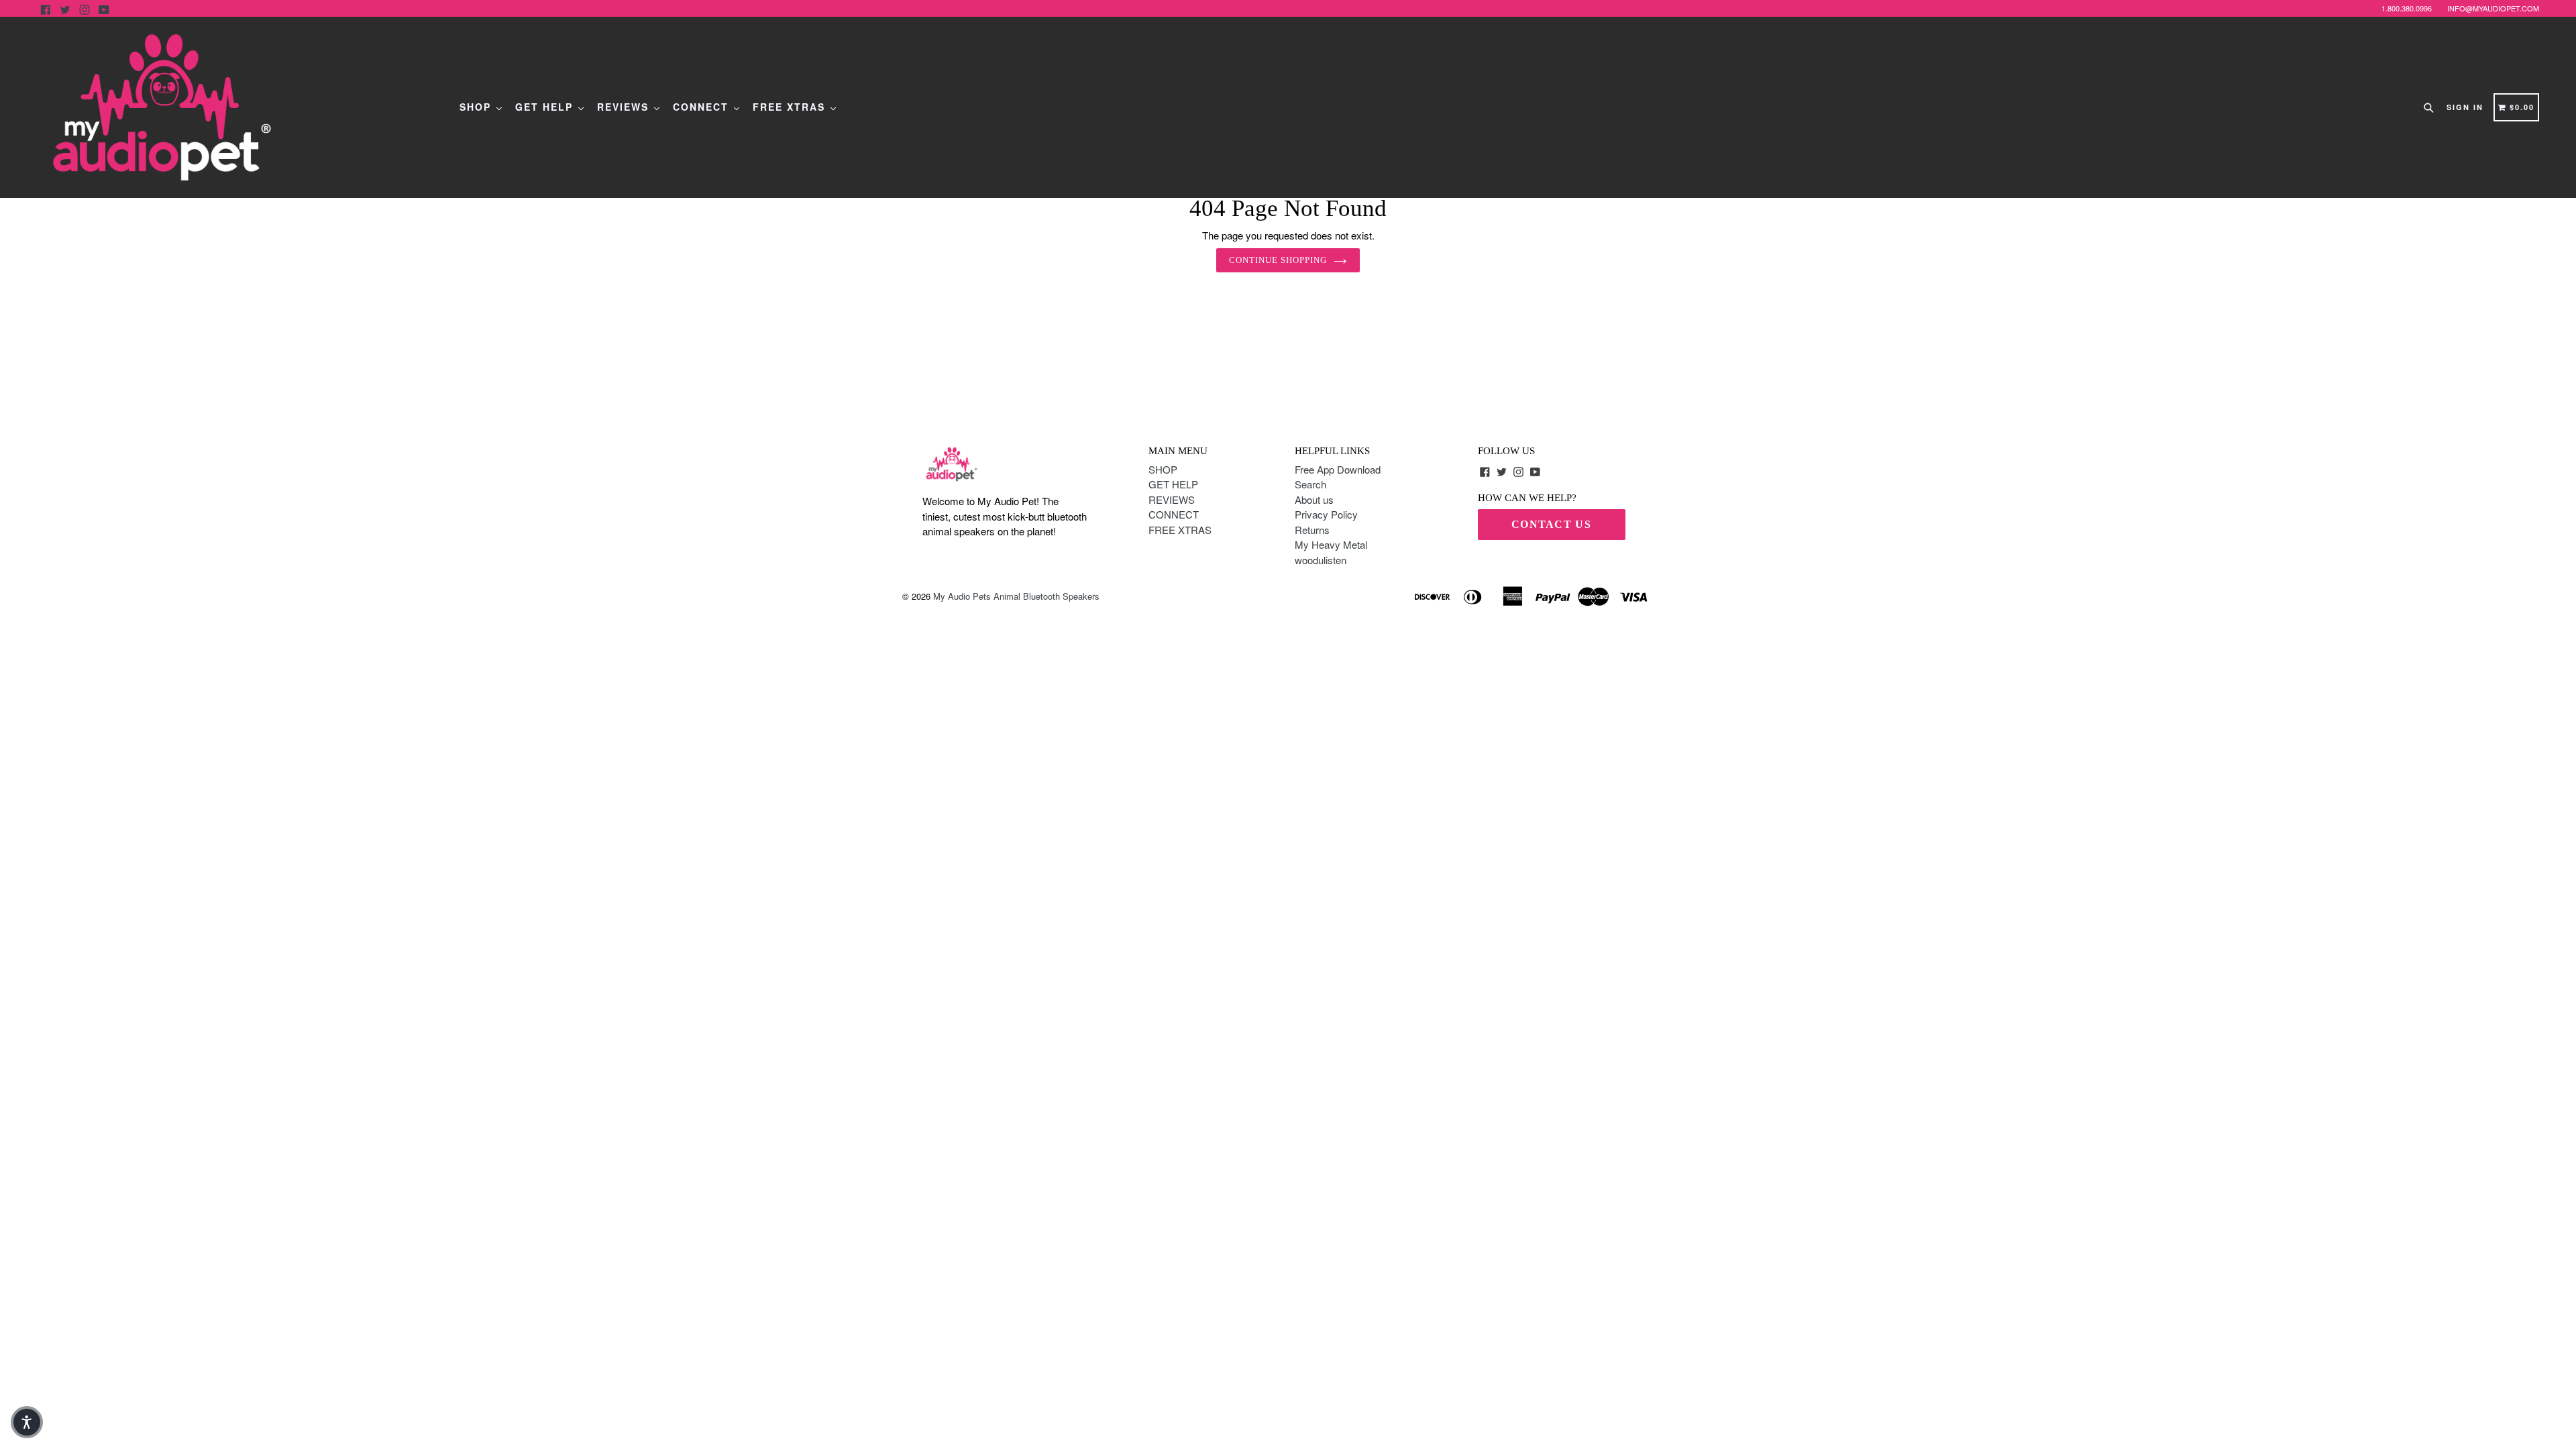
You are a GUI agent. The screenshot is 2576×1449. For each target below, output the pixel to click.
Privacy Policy (1326, 514)
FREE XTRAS (791, 107)
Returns (1312, 530)
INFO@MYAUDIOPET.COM (2493, 8)
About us (1314, 499)
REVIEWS (625, 107)
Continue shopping (1278, 260)
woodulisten (1321, 560)
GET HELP (546, 107)
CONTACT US (1551, 524)
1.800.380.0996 (2407, 8)
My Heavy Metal (1331, 544)
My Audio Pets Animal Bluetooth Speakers (1016, 596)
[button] (27, 1422)
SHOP (477, 107)
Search (1310, 484)
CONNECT (703, 107)
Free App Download (1338, 469)
